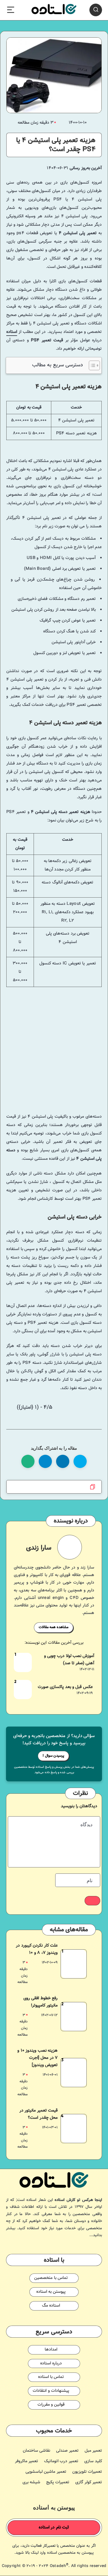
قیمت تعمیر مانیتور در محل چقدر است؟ (39, 2114)
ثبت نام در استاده (54, 2528)
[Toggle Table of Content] (91, 365)
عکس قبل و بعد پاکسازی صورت (65, 1687)
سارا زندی (39, 1548)
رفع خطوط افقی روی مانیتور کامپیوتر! (41, 2002)
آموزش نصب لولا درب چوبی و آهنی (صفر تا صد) (69, 1660)
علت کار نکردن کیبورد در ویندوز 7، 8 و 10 (37, 1949)
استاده (12, 332)
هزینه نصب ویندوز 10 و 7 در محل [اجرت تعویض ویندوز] (37, 2058)
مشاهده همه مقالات (54, 1627)
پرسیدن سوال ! (53, 1756)
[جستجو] (96, 10)
